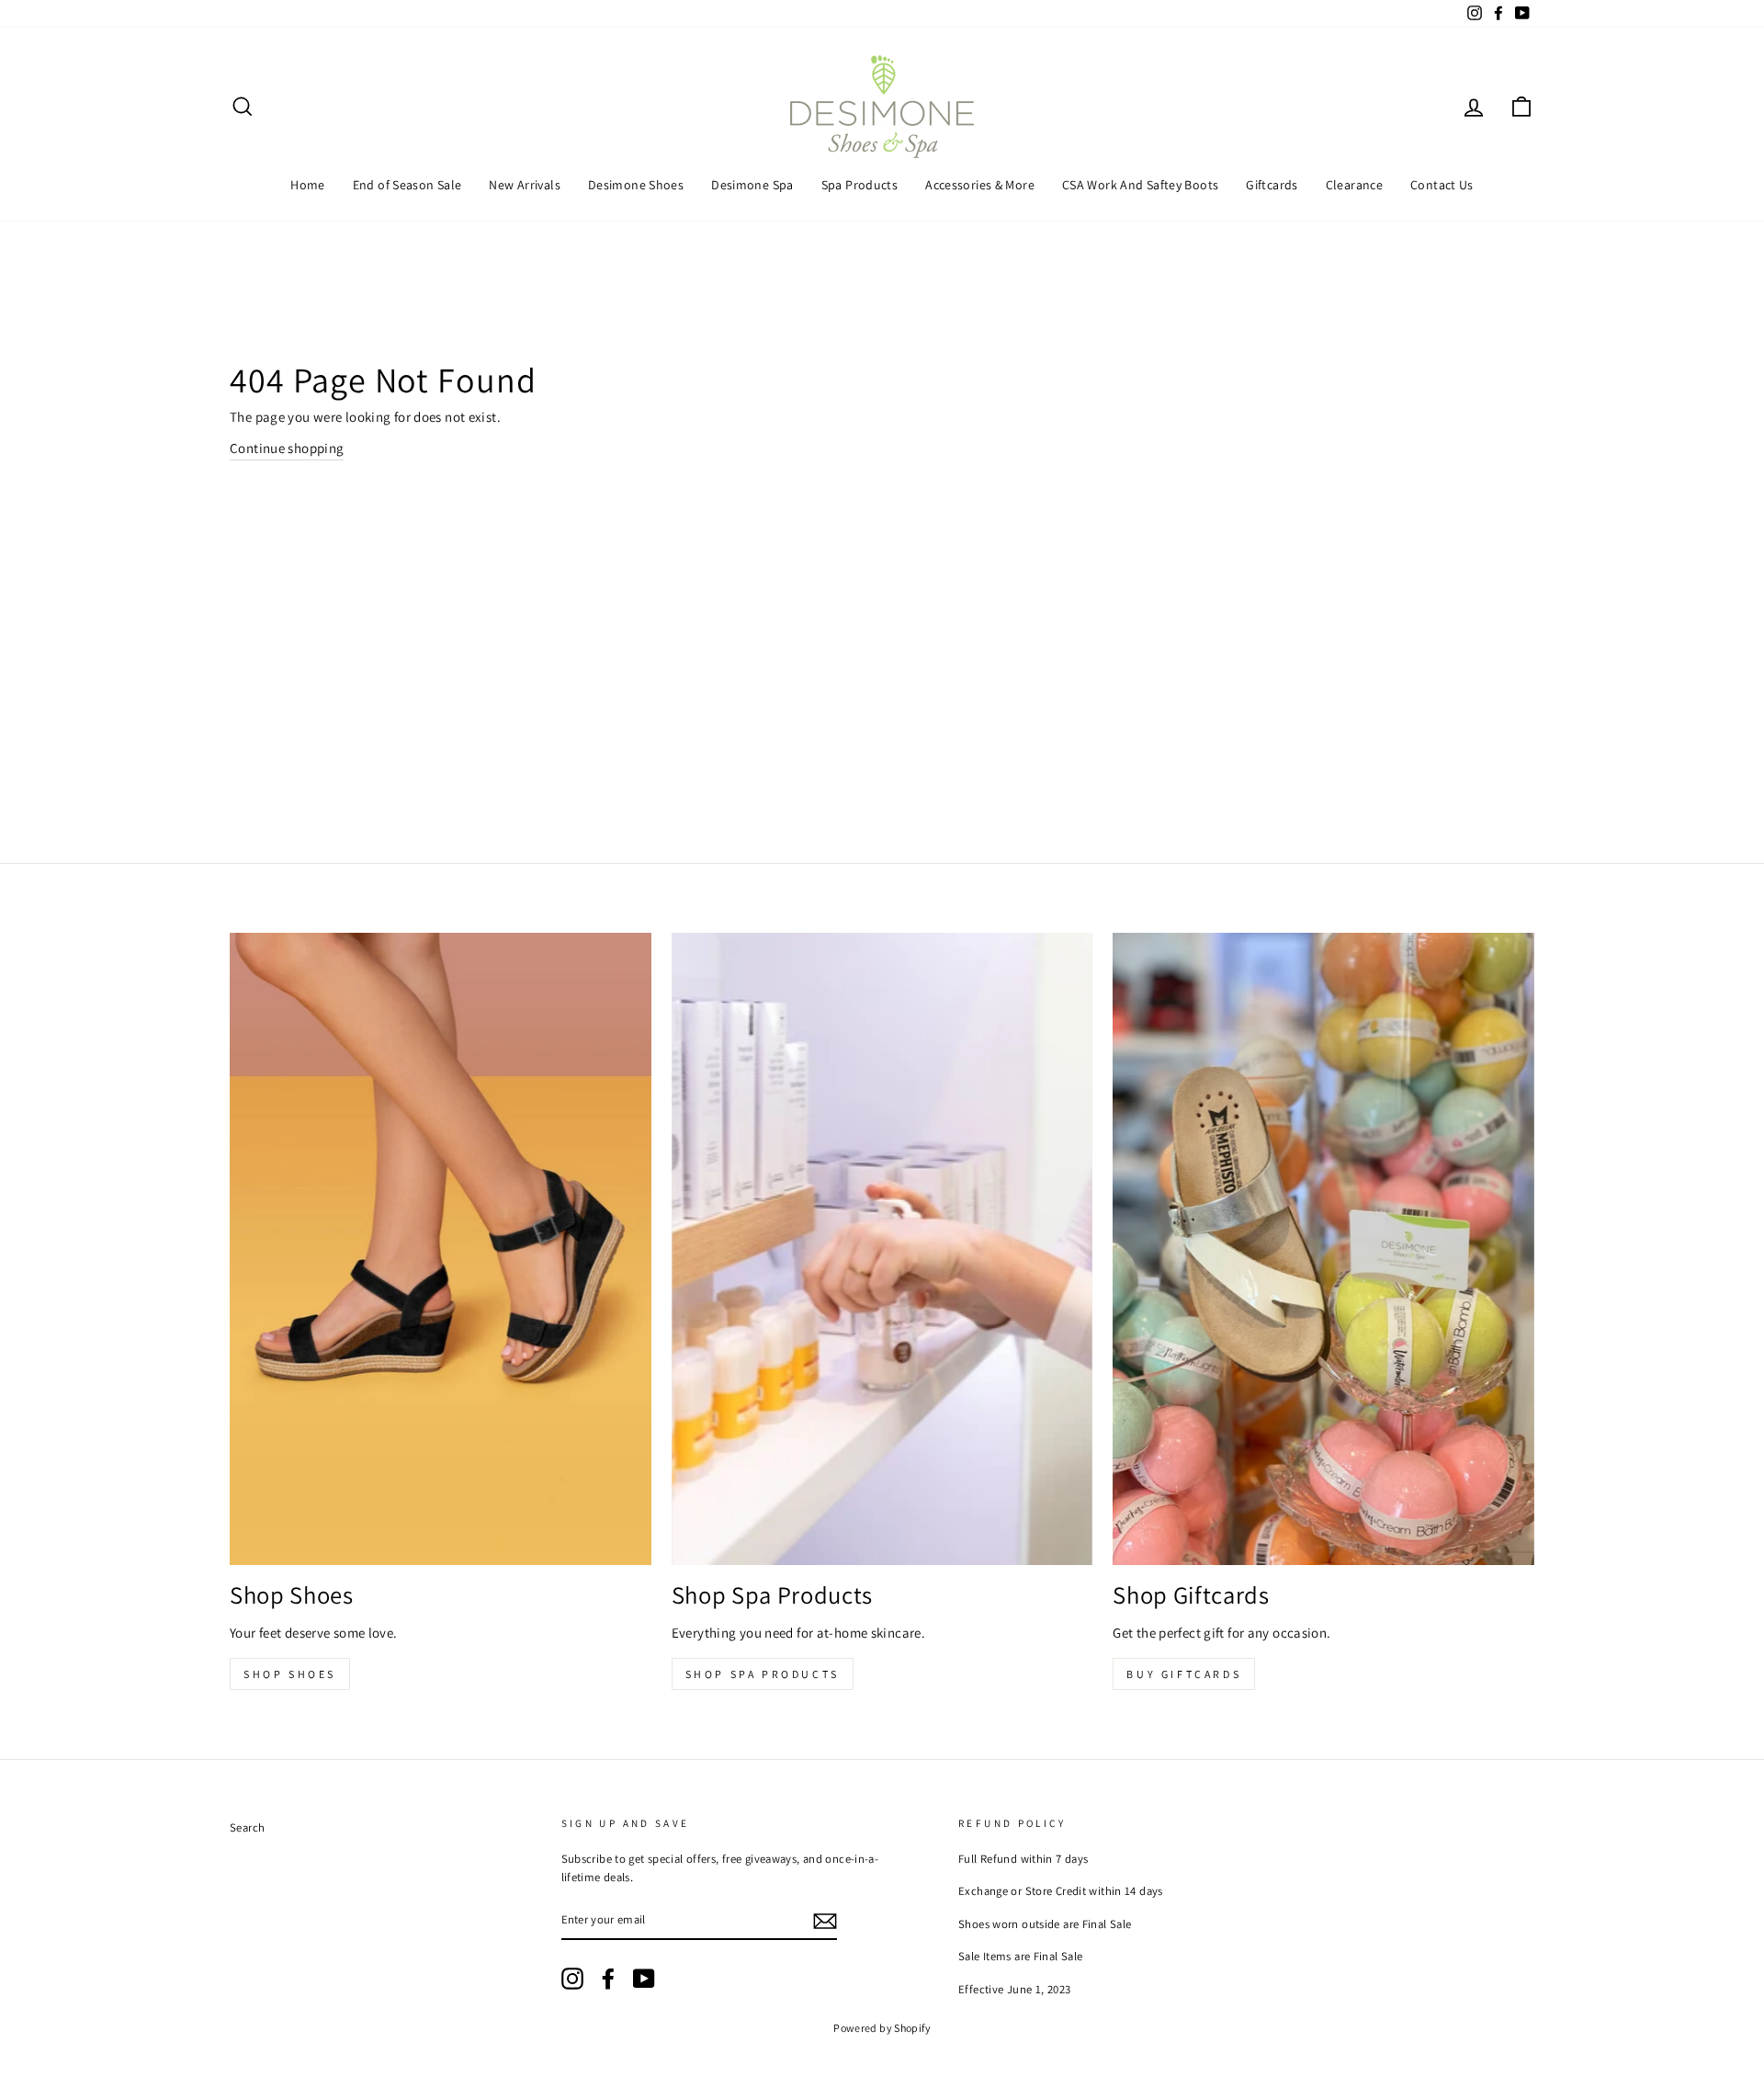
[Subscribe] (825, 1920)
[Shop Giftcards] (1323, 1249)
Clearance (1354, 185)
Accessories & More (980, 185)
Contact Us (1442, 185)
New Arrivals (525, 185)
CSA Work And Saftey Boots (1140, 185)
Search (247, 1827)
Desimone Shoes (636, 185)
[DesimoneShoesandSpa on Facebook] (608, 1979)
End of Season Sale (407, 185)
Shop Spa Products (763, 1674)
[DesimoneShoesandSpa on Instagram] (572, 1979)
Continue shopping (287, 448)
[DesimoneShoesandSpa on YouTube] (644, 1979)
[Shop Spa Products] (882, 1249)
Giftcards (1272, 185)
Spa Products (860, 185)
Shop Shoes (290, 1674)
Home (308, 185)
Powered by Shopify (882, 2028)
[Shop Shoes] (441, 1249)
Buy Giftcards (1184, 1674)
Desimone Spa (752, 185)
